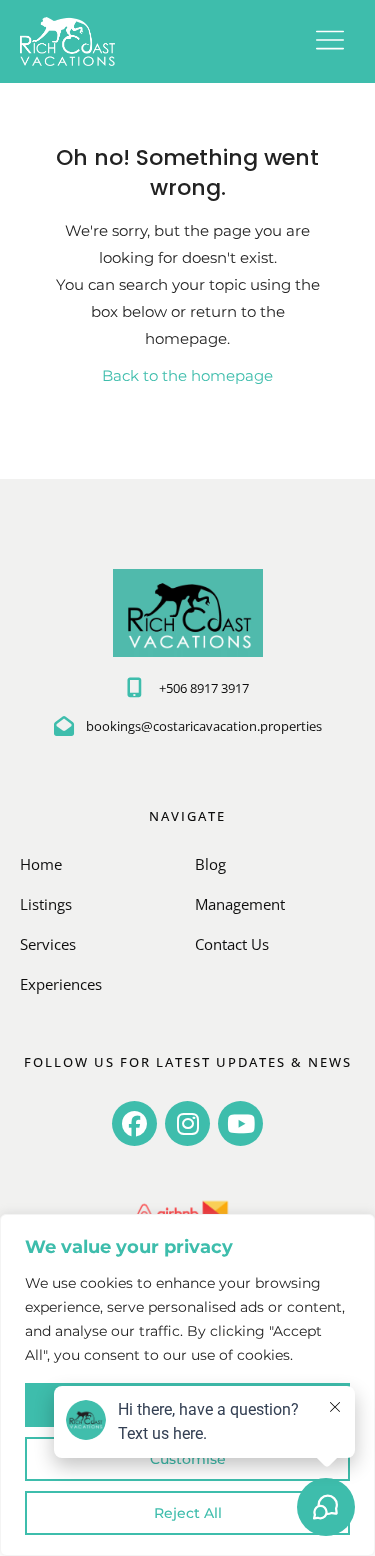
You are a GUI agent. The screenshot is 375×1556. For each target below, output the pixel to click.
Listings (46, 904)
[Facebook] (134, 1123)
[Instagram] (187, 1123)
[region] (187, 1385)
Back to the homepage (187, 375)
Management (240, 904)
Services (48, 944)
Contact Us (232, 944)
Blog (210, 864)
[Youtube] (240, 1123)
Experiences (61, 984)
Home (41, 864)
